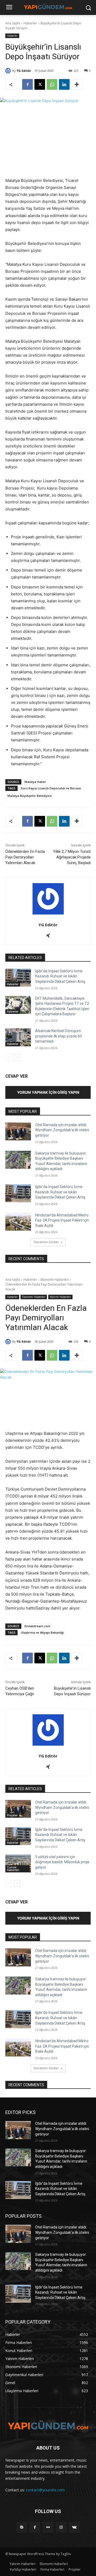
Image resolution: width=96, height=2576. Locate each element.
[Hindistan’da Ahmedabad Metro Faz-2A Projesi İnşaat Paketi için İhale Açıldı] (18, 1222)
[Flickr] (48, 2527)
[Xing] (48, 934)
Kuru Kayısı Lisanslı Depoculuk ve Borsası (51, 788)
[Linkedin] (64, 84)
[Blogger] (22, 2527)
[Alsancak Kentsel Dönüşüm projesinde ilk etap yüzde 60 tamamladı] (18, 1037)
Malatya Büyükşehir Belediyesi (30, 796)
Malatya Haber (35, 782)
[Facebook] (27, 84)
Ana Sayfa (13, 23)
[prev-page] (9, 1058)
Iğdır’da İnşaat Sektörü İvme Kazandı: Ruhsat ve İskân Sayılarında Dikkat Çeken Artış (60, 976)
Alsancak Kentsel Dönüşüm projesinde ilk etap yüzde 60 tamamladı (59, 1036)
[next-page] (17, 1058)
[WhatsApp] (52, 84)
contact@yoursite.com (45, 2490)
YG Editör (24, 71)
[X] (40, 84)
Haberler (30, 23)
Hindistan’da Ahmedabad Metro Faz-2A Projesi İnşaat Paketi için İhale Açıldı (62, 1220)
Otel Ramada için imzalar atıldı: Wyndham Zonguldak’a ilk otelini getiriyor (62, 1130)
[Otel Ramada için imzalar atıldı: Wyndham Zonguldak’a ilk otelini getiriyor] (18, 1131)
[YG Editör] (9, 71)
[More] (77, 84)
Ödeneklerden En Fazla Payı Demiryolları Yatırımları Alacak (25, 857)
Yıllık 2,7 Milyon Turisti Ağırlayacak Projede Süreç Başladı (72, 857)
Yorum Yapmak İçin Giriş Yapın (48, 1092)
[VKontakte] (74, 2527)
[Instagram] (61, 2527)
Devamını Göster (46, 1242)
